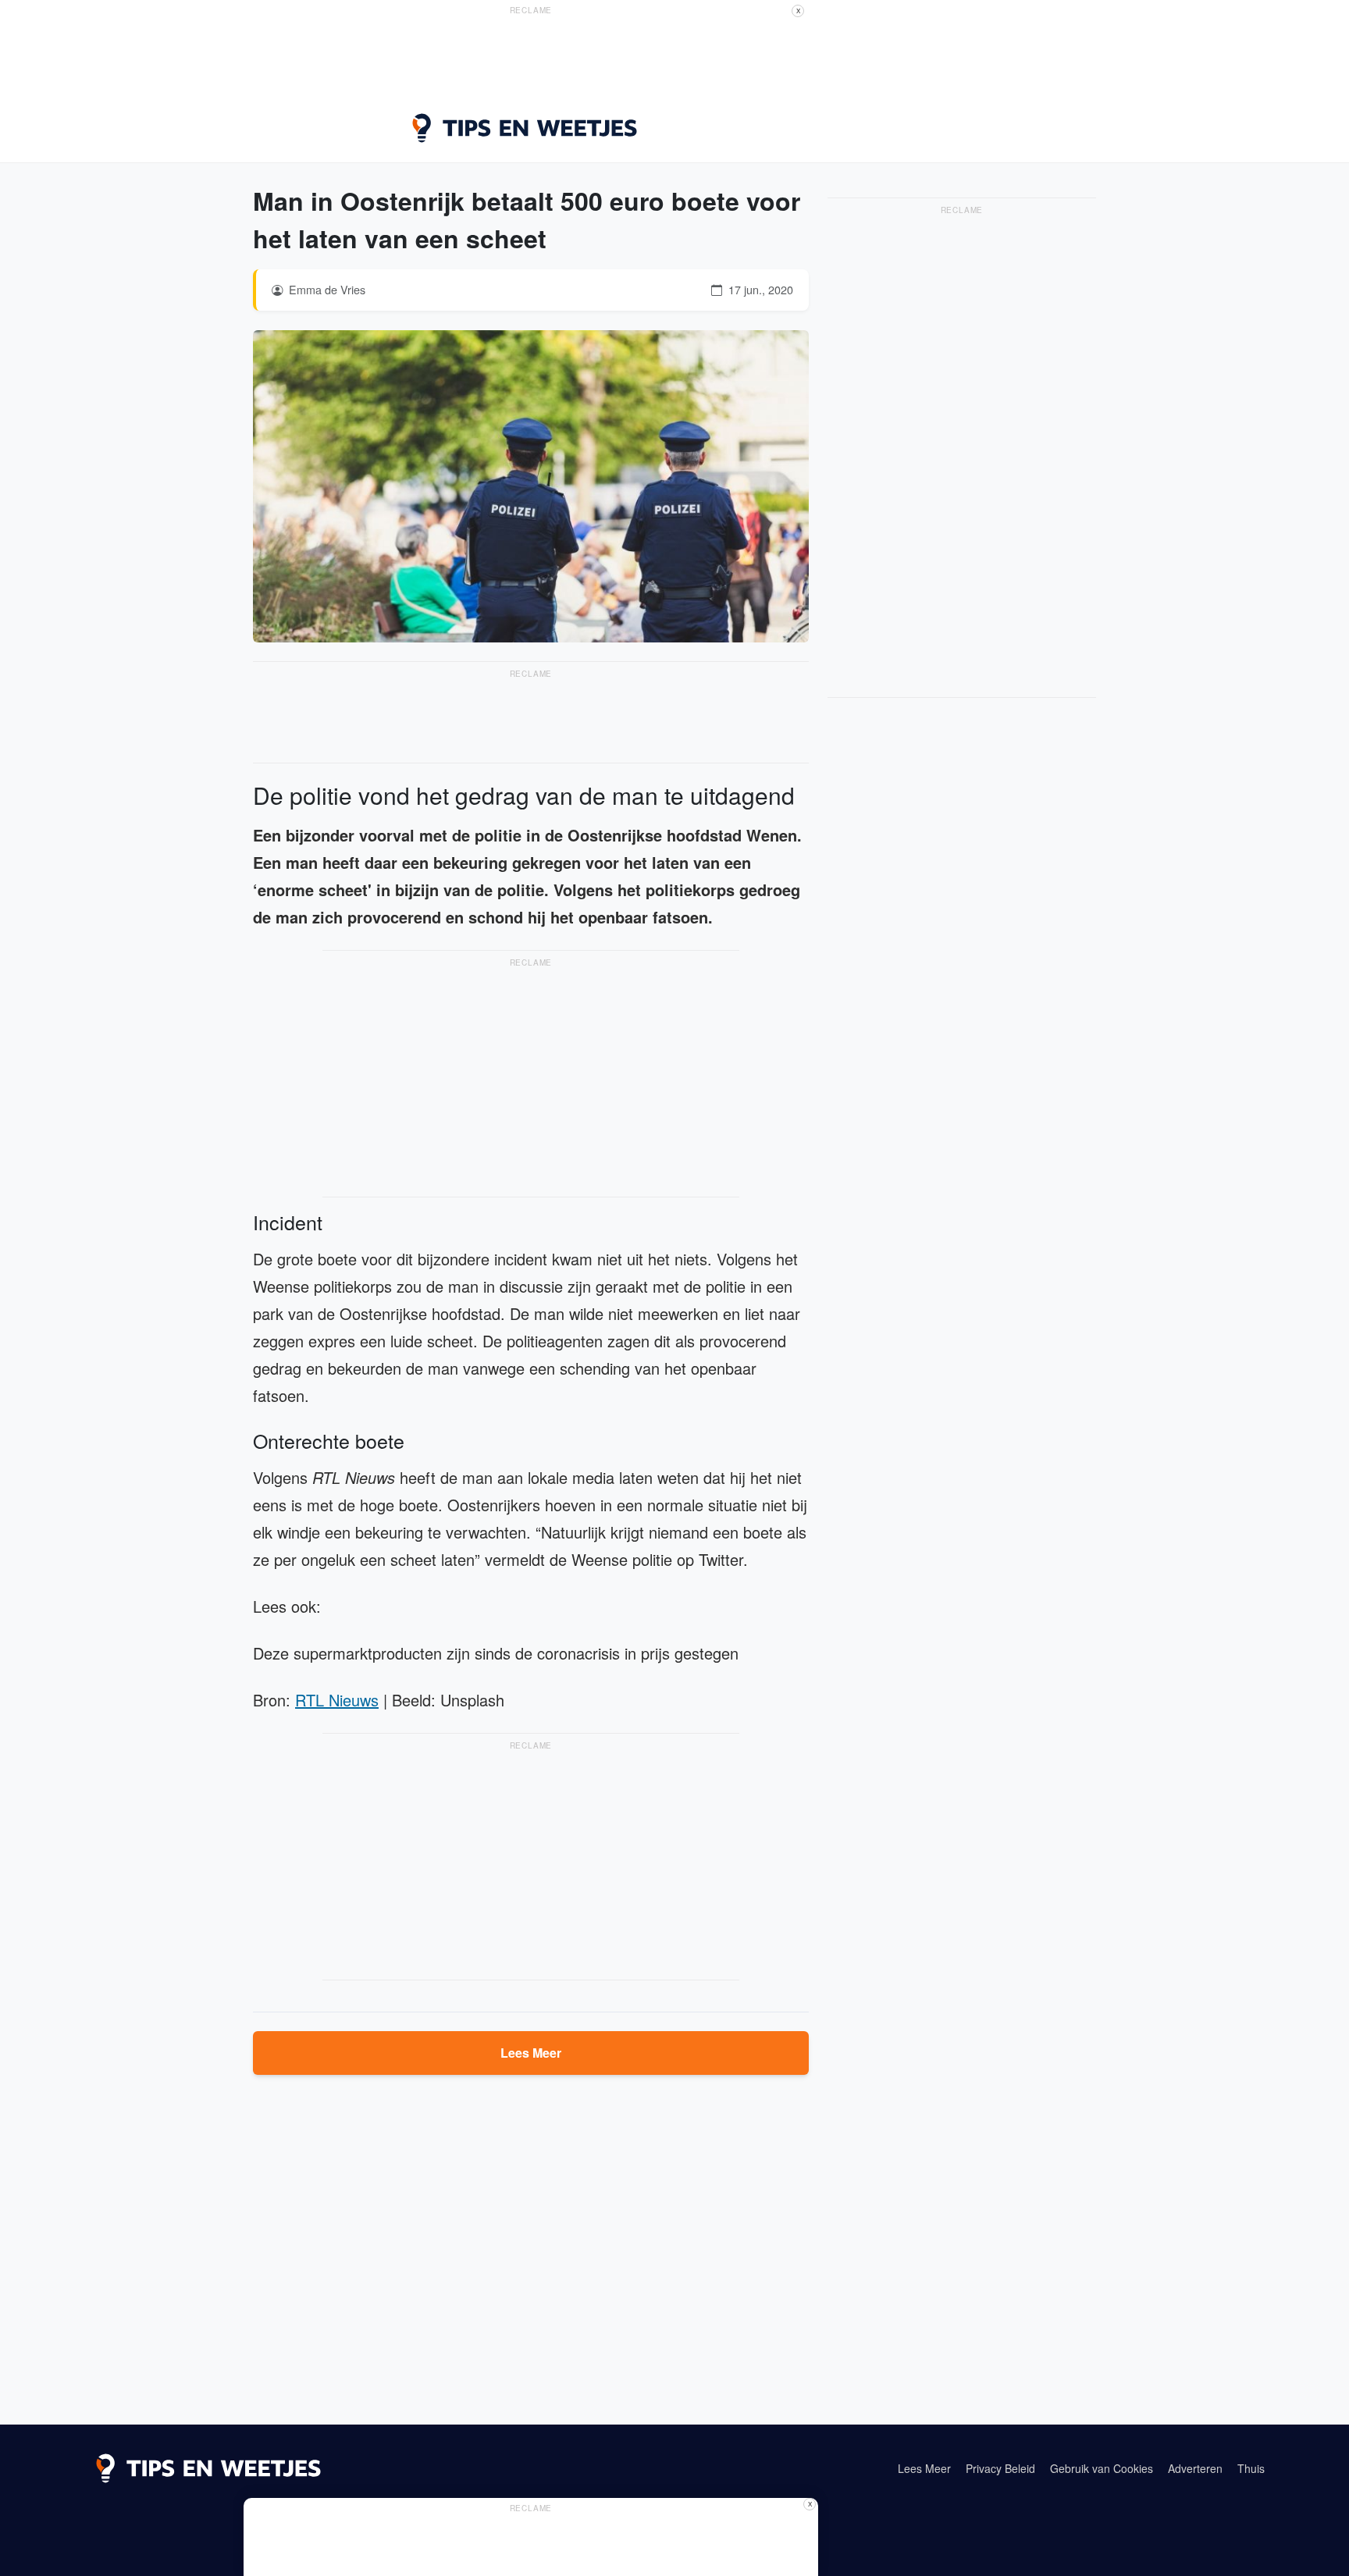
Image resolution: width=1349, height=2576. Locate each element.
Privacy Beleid (1000, 2468)
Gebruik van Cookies (1102, 2468)
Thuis (1251, 2468)
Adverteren (1195, 2468)
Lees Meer (531, 2053)
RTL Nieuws (337, 1700)
